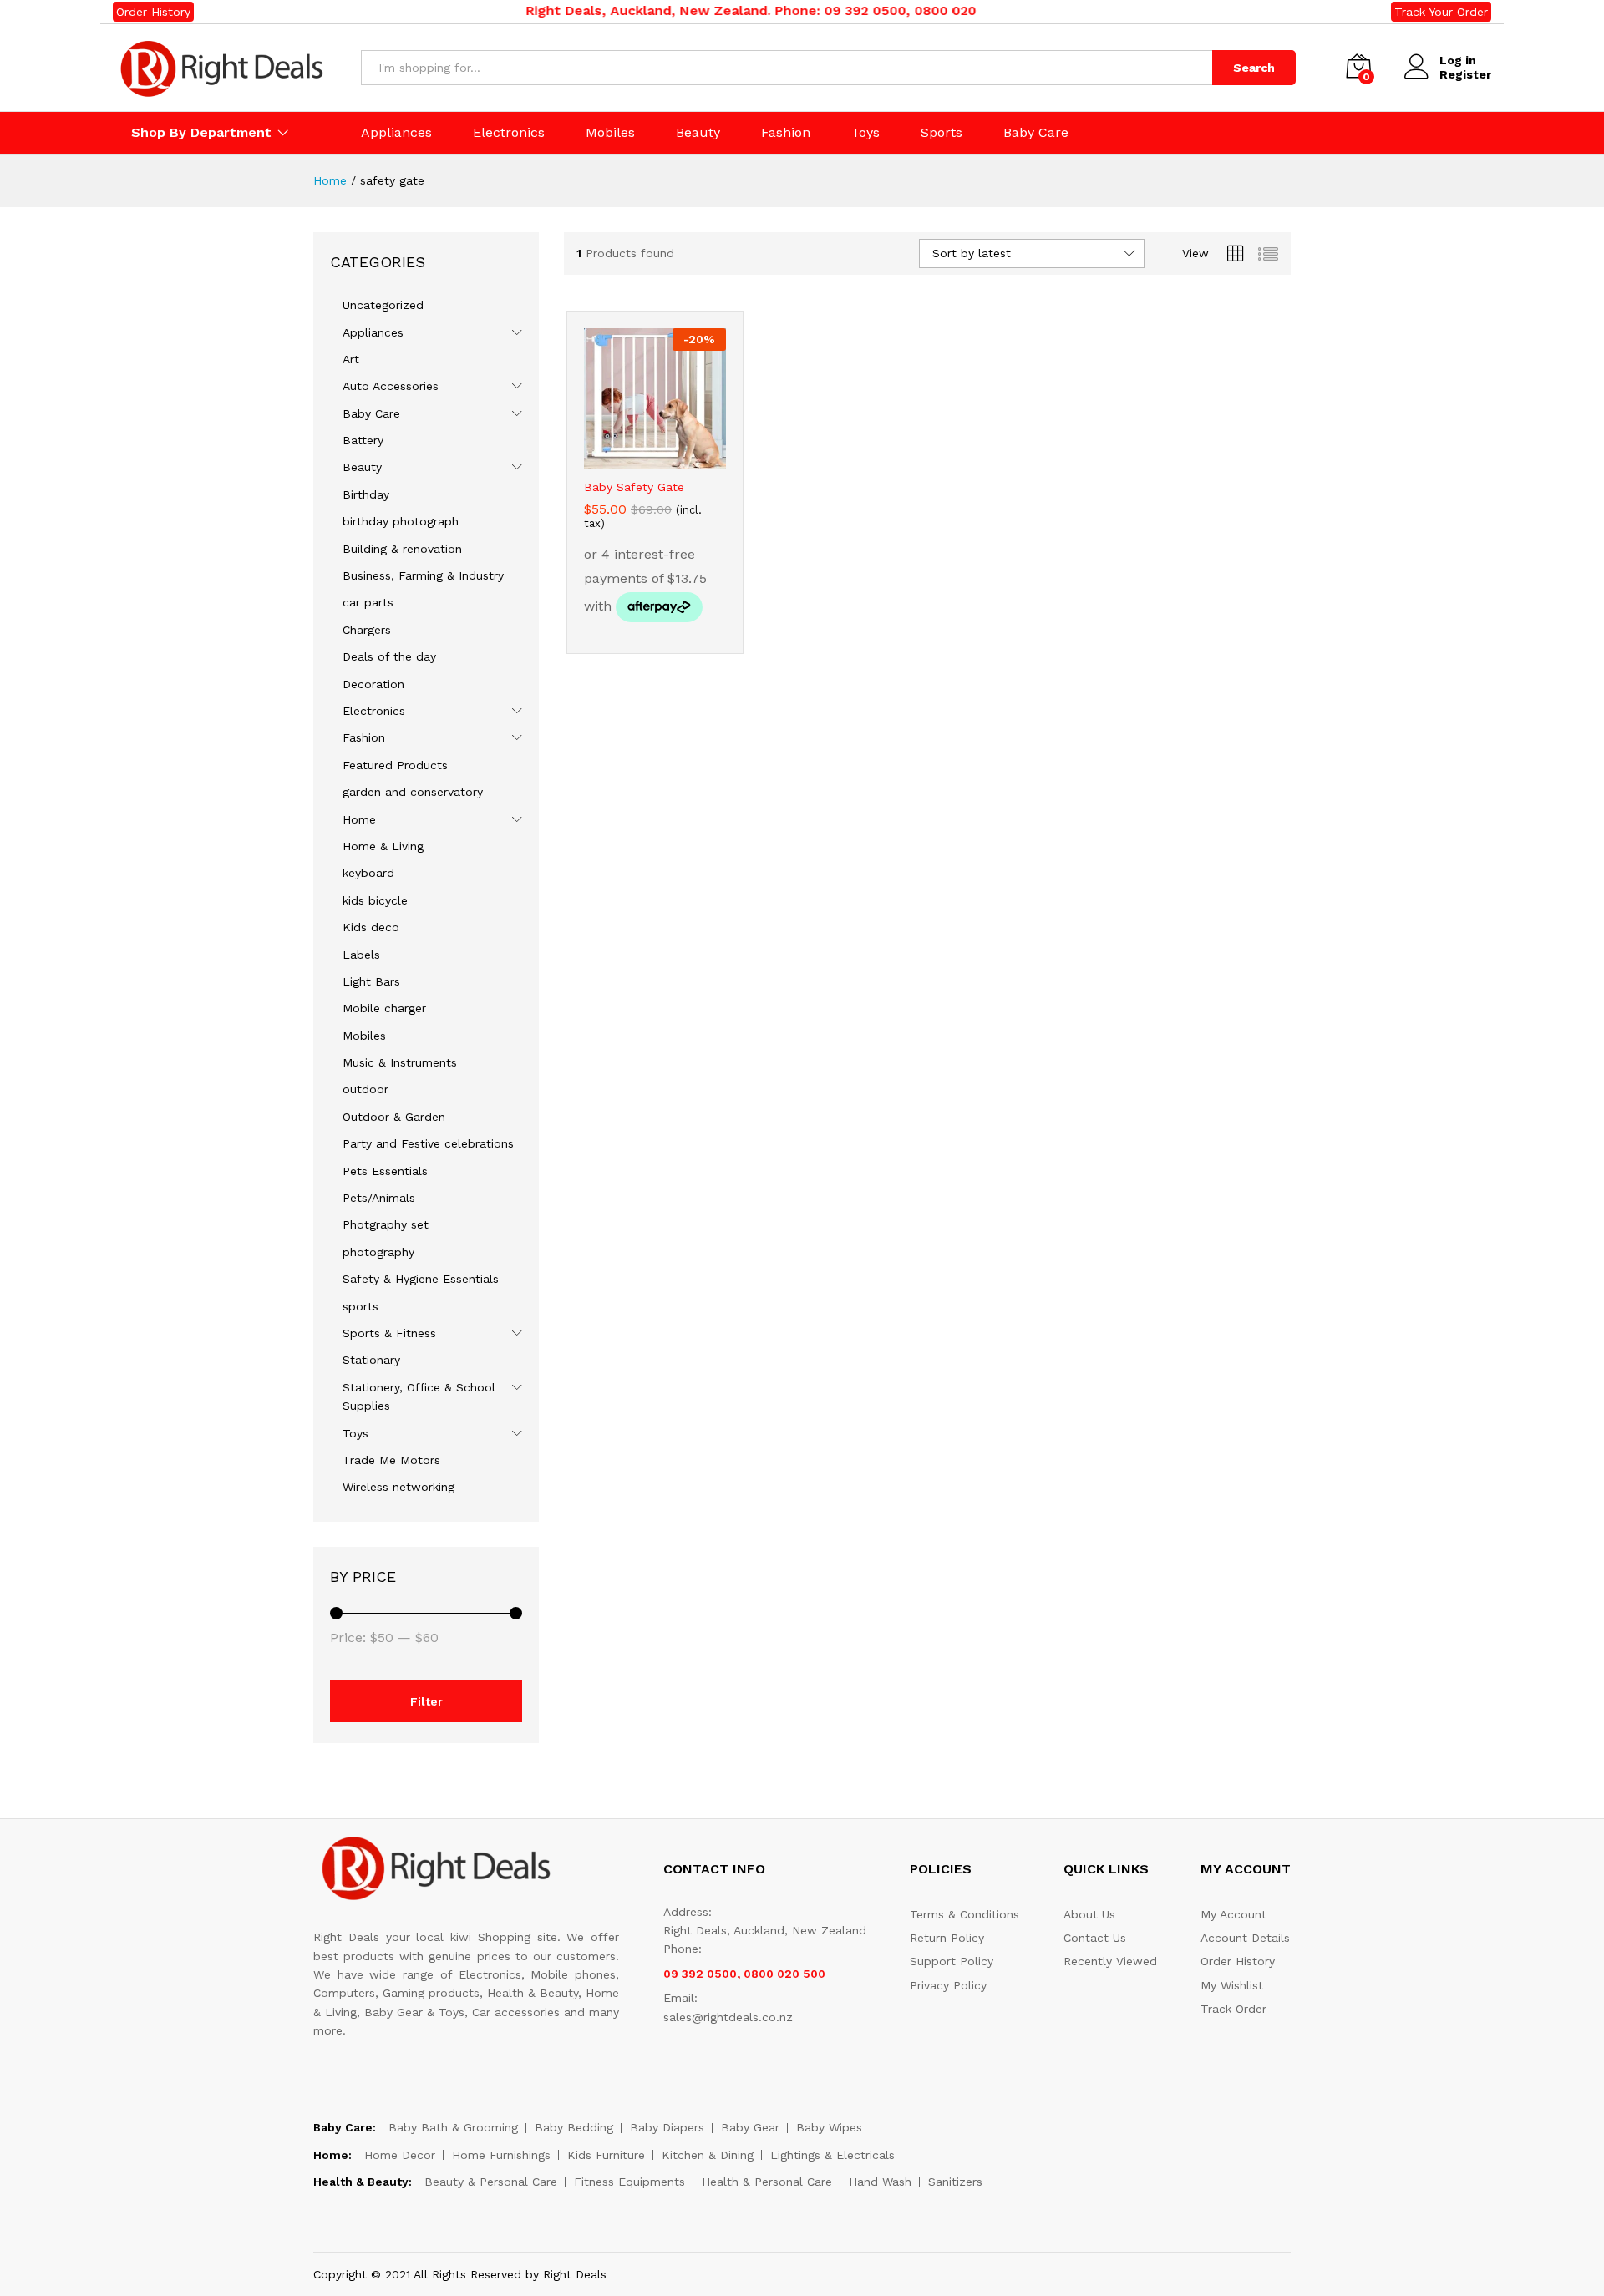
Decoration (373, 684)
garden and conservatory (413, 792)
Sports (942, 133)
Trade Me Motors (391, 1460)
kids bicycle (375, 900)
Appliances (396, 133)
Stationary (371, 1360)
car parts (368, 602)
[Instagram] (854, 2217)
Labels (361, 955)
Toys (865, 133)
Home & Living (383, 846)
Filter (426, 1701)
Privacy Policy (948, 1985)
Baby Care (1036, 133)
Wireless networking (398, 1487)
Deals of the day (389, 656)
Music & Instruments (400, 1062)
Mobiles (610, 133)
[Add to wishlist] (655, 459)
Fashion (786, 133)
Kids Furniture (606, 2155)
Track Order (1233, 2009)
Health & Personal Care (767, 2182)
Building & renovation (402, 549)
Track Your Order (1441, 12)
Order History (153, 12)
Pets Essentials (385, 1171)
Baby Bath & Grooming (453, 2127)
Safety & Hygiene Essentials (421, 1279)
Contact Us (1095, 1938)
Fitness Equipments (629, 2182)
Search (1254, 68)
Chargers (367, 630)
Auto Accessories (391, 386)
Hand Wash (880, 2182)
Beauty (698, 133)
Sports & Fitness (389, 1333)
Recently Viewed (1110, 1961)
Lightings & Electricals (832, 2155)
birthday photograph (401, 521)
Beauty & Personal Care (491, 2182)
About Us (1089, 1914)
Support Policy (952, 1961)
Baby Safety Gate (634, 487)
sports (360, 1306)
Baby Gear (750, 2127)
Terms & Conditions (964, 1914)
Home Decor (400, 2155)
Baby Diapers (667, 2127)
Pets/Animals (379, 1198)
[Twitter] (777, 2217)
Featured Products (395, 765)
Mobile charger (384, 1008)
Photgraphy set (386, 1224)
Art (351, 359)
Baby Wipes (829, 2127)
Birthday (366, 494)
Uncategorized (383, 305)
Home (359, 819)
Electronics (509, 133)
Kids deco (371, 927)
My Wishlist (1232, 1985)
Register (1465, 74)
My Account (1233, 1914)
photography (378, 1252)
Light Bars (371, 981)
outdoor (365, 1089)
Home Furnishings (501, 2155)
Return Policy (947, 1938)
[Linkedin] (828, 2217)
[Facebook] (751, 2217)
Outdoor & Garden (394, 1117)
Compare (693, 459)
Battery (363, 440)
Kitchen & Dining (708, 2155)
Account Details (1245, 1938)
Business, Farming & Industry (423, 575)
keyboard (368, 873)
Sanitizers (955, 2182)
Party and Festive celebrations (428, 1143)
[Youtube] (802, 2217)
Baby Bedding (574, 2127)
